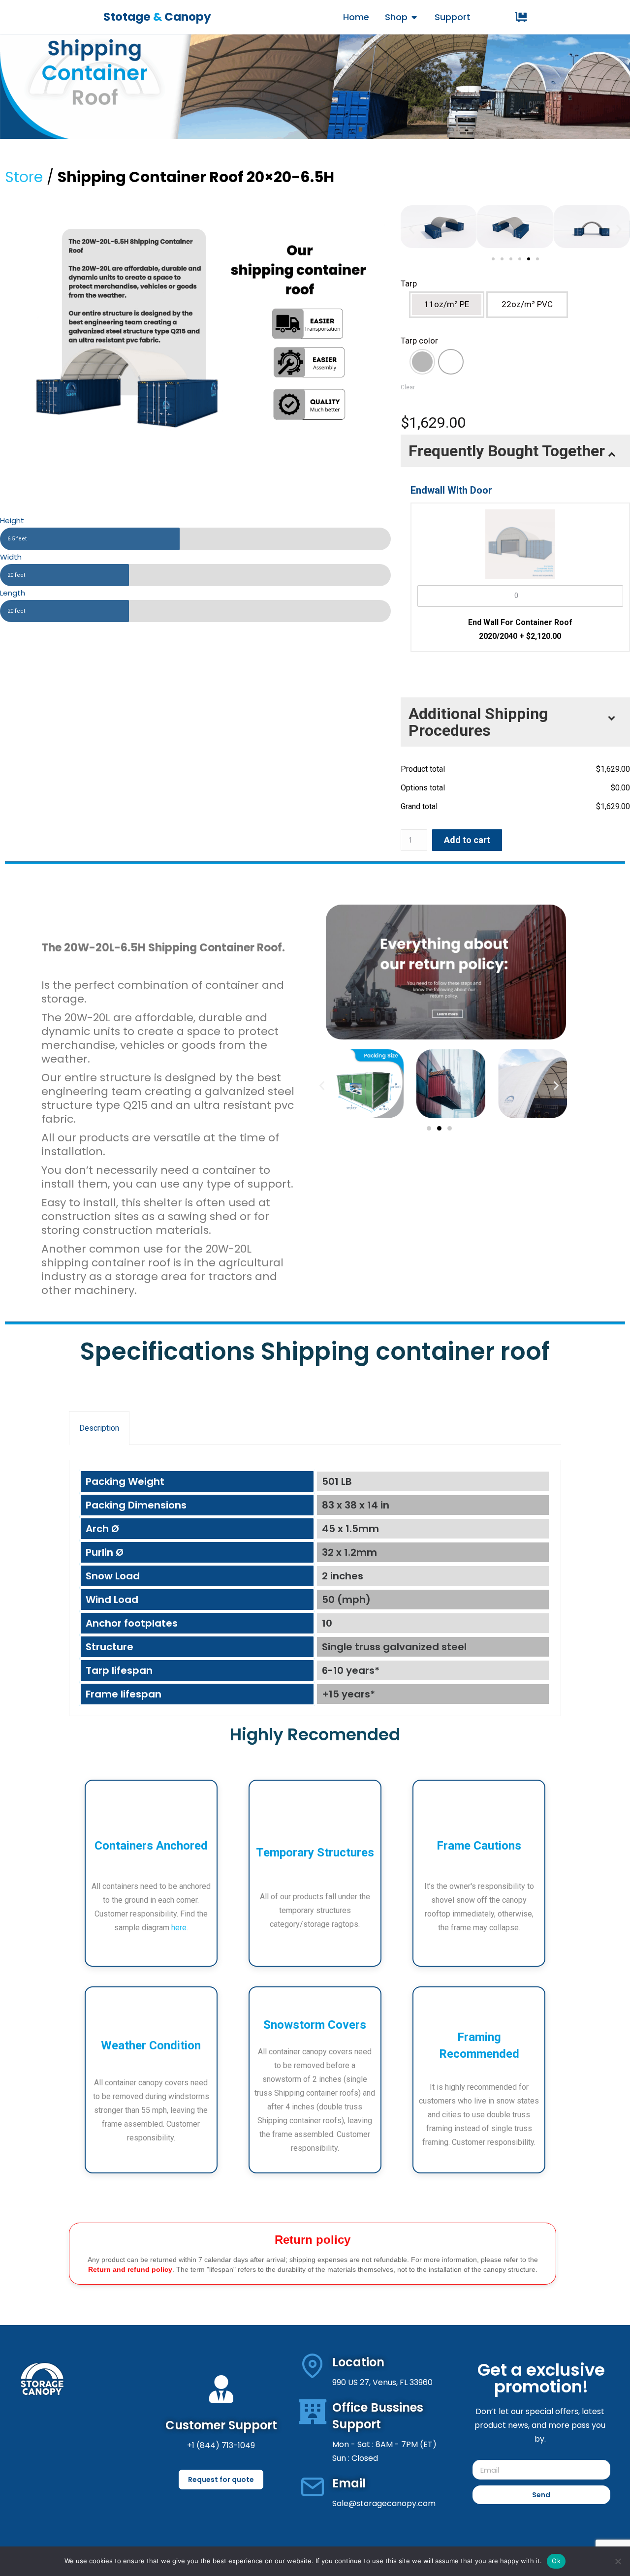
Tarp (409, 283)
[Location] (313, 2366)
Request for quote (221, 2480)
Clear (408, 387)
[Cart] (521, 17)
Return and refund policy (130, 2269)
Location (358, 2362)
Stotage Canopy (157, 17)
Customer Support (221, 2425)
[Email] (313, 2487)
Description (99, 1428)
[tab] (99, 1428)
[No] (618, 2561)
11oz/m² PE (447, 304)
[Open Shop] (414, 17)
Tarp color (419, 341)
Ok (556, 2561)
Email (349, 2483)
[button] (412, 229)
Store (24, 177)
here (179, 1928)
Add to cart (467, 840)
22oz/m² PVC (527, 304)
